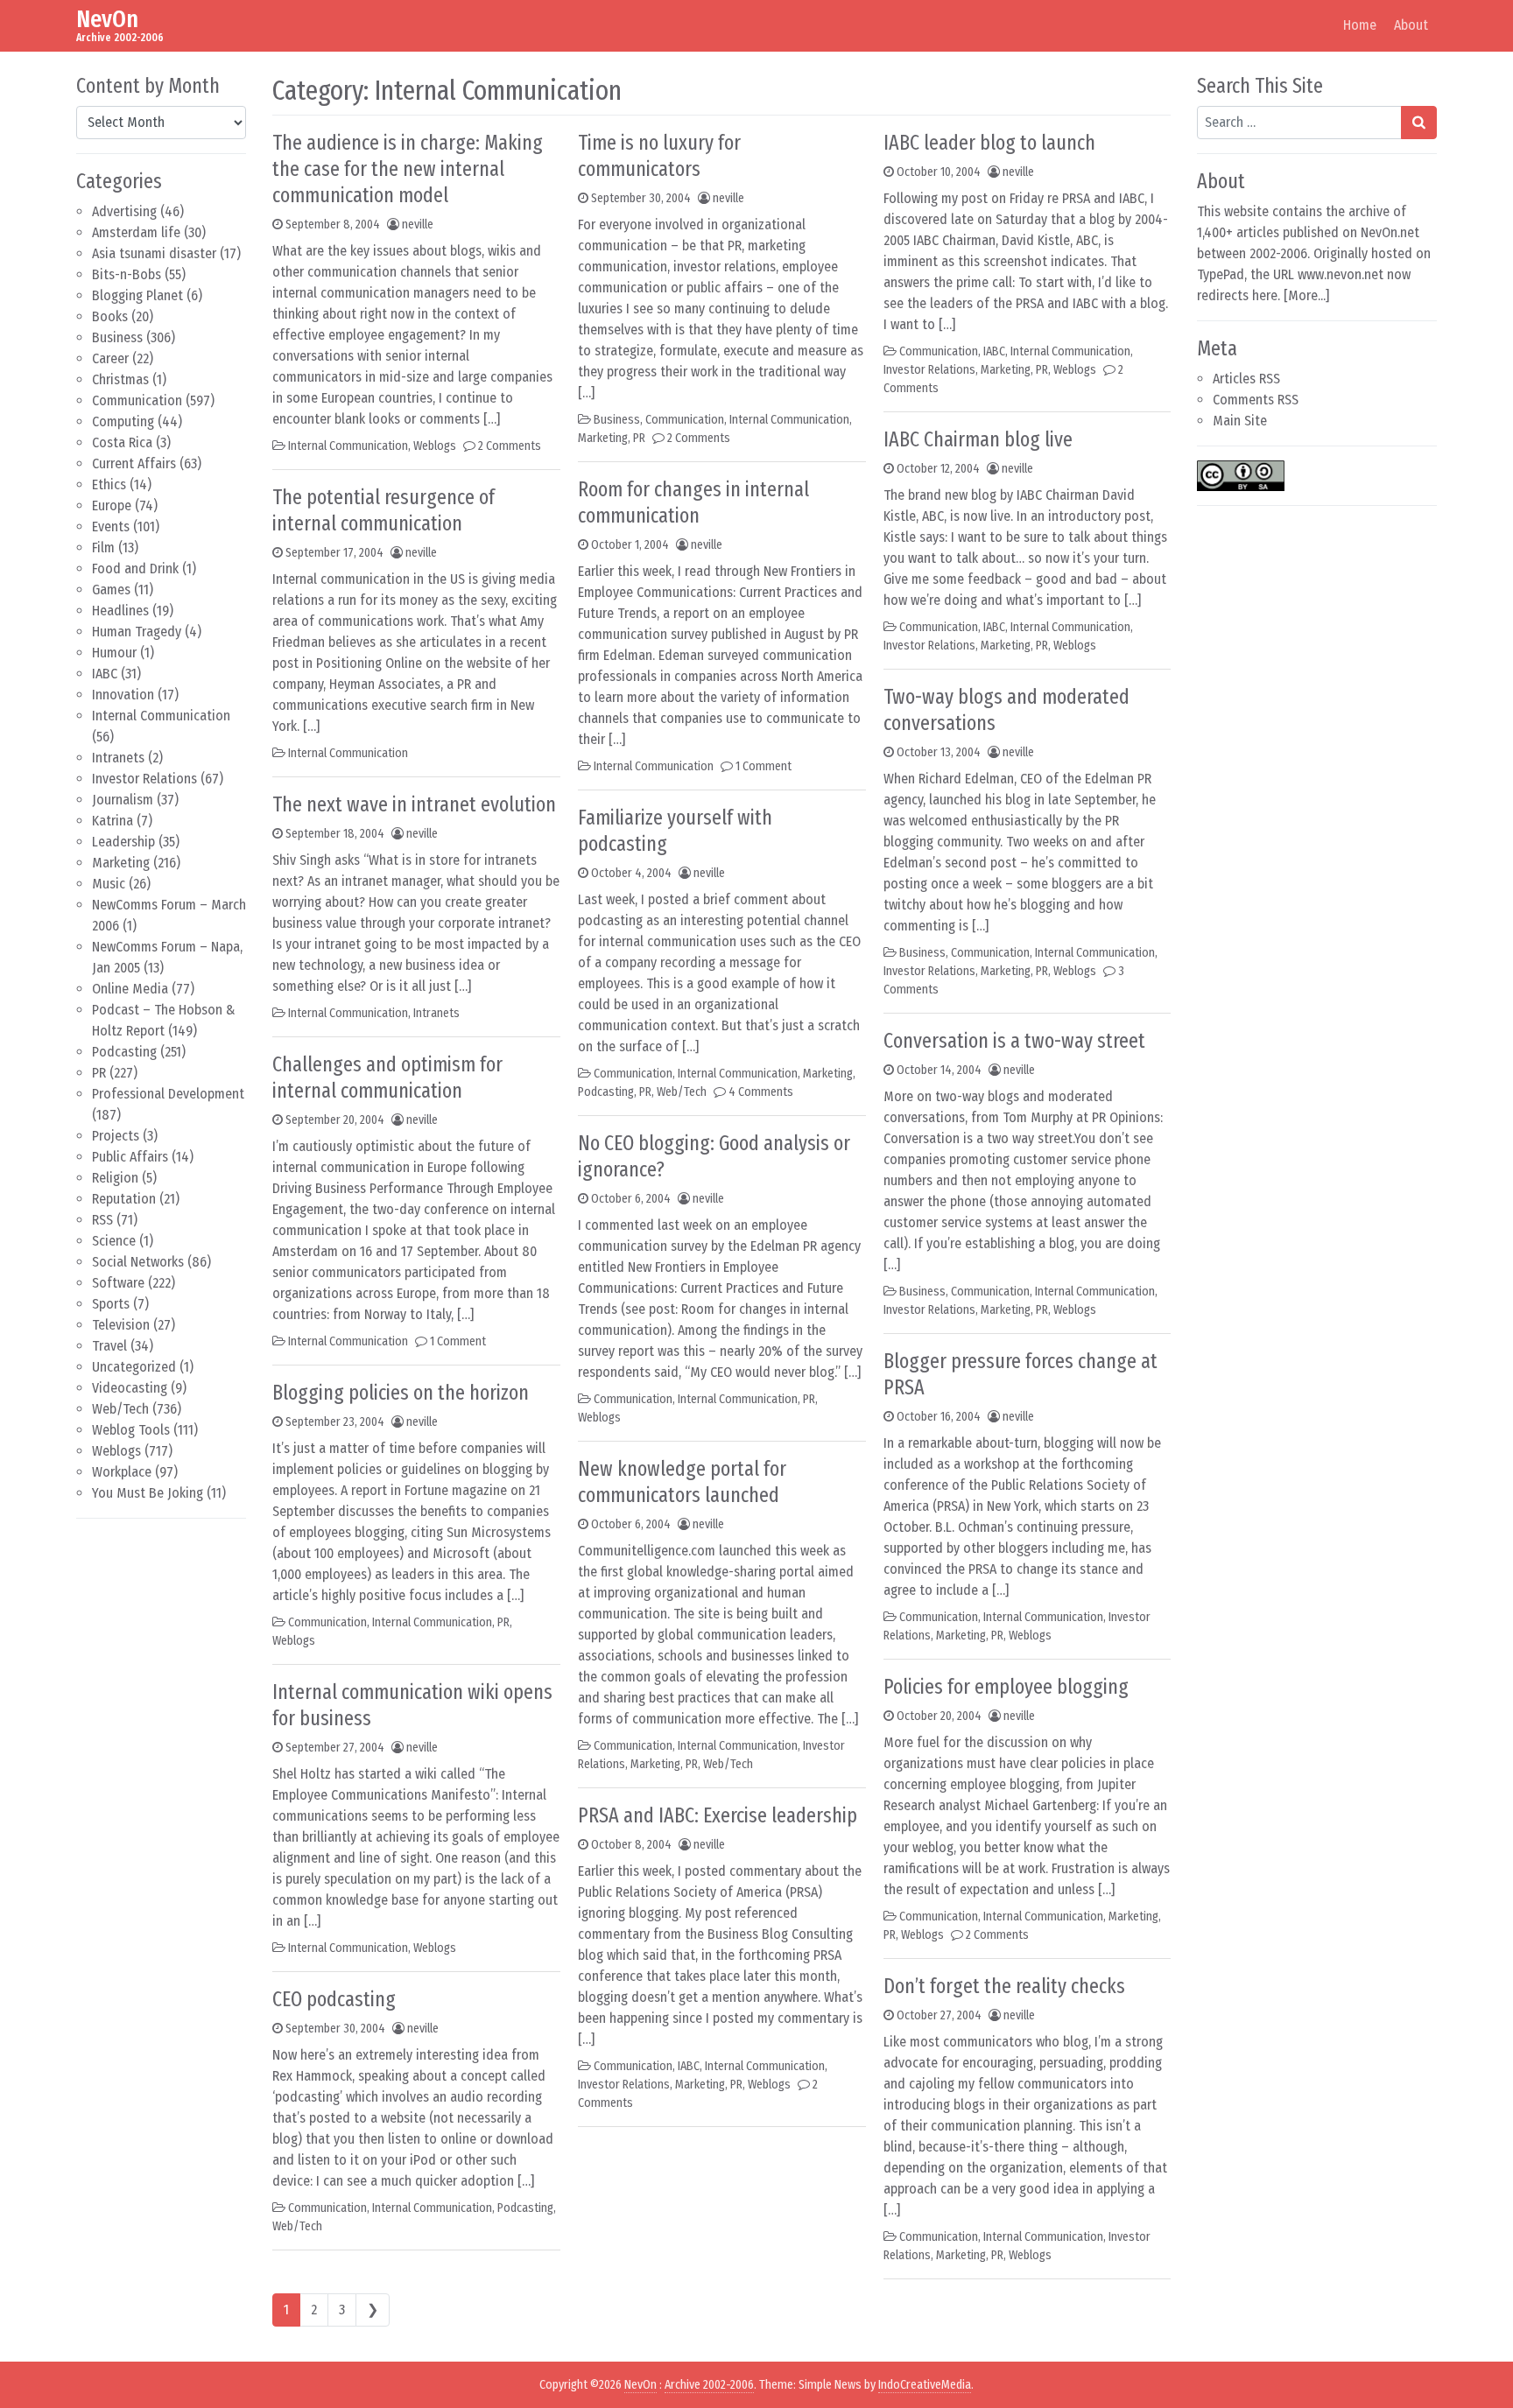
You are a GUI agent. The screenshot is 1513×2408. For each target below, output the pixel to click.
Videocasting (130, 1388)
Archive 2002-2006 (709, 2385)
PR (99, 1073)
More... (1307, 295)
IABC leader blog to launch (989, 143)
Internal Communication (161, 716)
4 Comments (761, 1092)
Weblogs (116, 1451)
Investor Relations (144, 779)
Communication (137, 400)
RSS (102, 1220)
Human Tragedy (137, 632)
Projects (116, 1136)
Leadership (123, 842)
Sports (111, 1304)
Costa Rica (122, 442)
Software (118, 1283)
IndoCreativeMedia (925, 2385)
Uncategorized (134, 1367)
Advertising (124, 211)
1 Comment (458, 1341)
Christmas (120, 379)
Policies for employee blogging (1006, 1687)
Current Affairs (134, 463)
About (1411, 25)
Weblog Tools (131, 1430)
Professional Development (168, 1094)
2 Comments (510, 446)
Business (117, 337)
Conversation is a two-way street (1014, 1041)
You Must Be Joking (148, 1493)
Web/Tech (120, 1409)
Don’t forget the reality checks (1004, 1986)
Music (109, 884)
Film (103, 548)
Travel (109, 1346)
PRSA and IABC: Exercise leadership (718, 1815)
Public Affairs (130, 1157)
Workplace (122, 1472)
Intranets (118, 758)
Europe (112, 505)
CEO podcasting (334, 1999)
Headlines (120, 611)
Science (114, 1241)
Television (121, 1325)
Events (111, 527)
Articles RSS (1246, 379)
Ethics (109, 484)
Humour (114, 653)
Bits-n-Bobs (127, 274)
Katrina (113, 821)
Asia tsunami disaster (154, 253)
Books (110, 316)
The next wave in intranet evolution (414, 804)
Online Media (130, 989)
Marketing (121, 863)
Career (110, 358)
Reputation (124, 1199)
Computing (123, 421)
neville (418, 225)
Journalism (123, 800)
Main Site (1240, 421)
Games (111, 590)
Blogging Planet (137, 295)
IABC (105, 674)
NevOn (107, 19)
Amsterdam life (136, 232)
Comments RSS (1256, 400)
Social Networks (138, 1262)
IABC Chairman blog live (978, 439)
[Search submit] (1419, 123)
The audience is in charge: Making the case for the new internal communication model (408, 169)
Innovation (123, 695)
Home (1360, 25)
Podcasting (124, 1052)
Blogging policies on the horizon (401, 1393)
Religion (115, 1178)
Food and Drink (135, 569)
